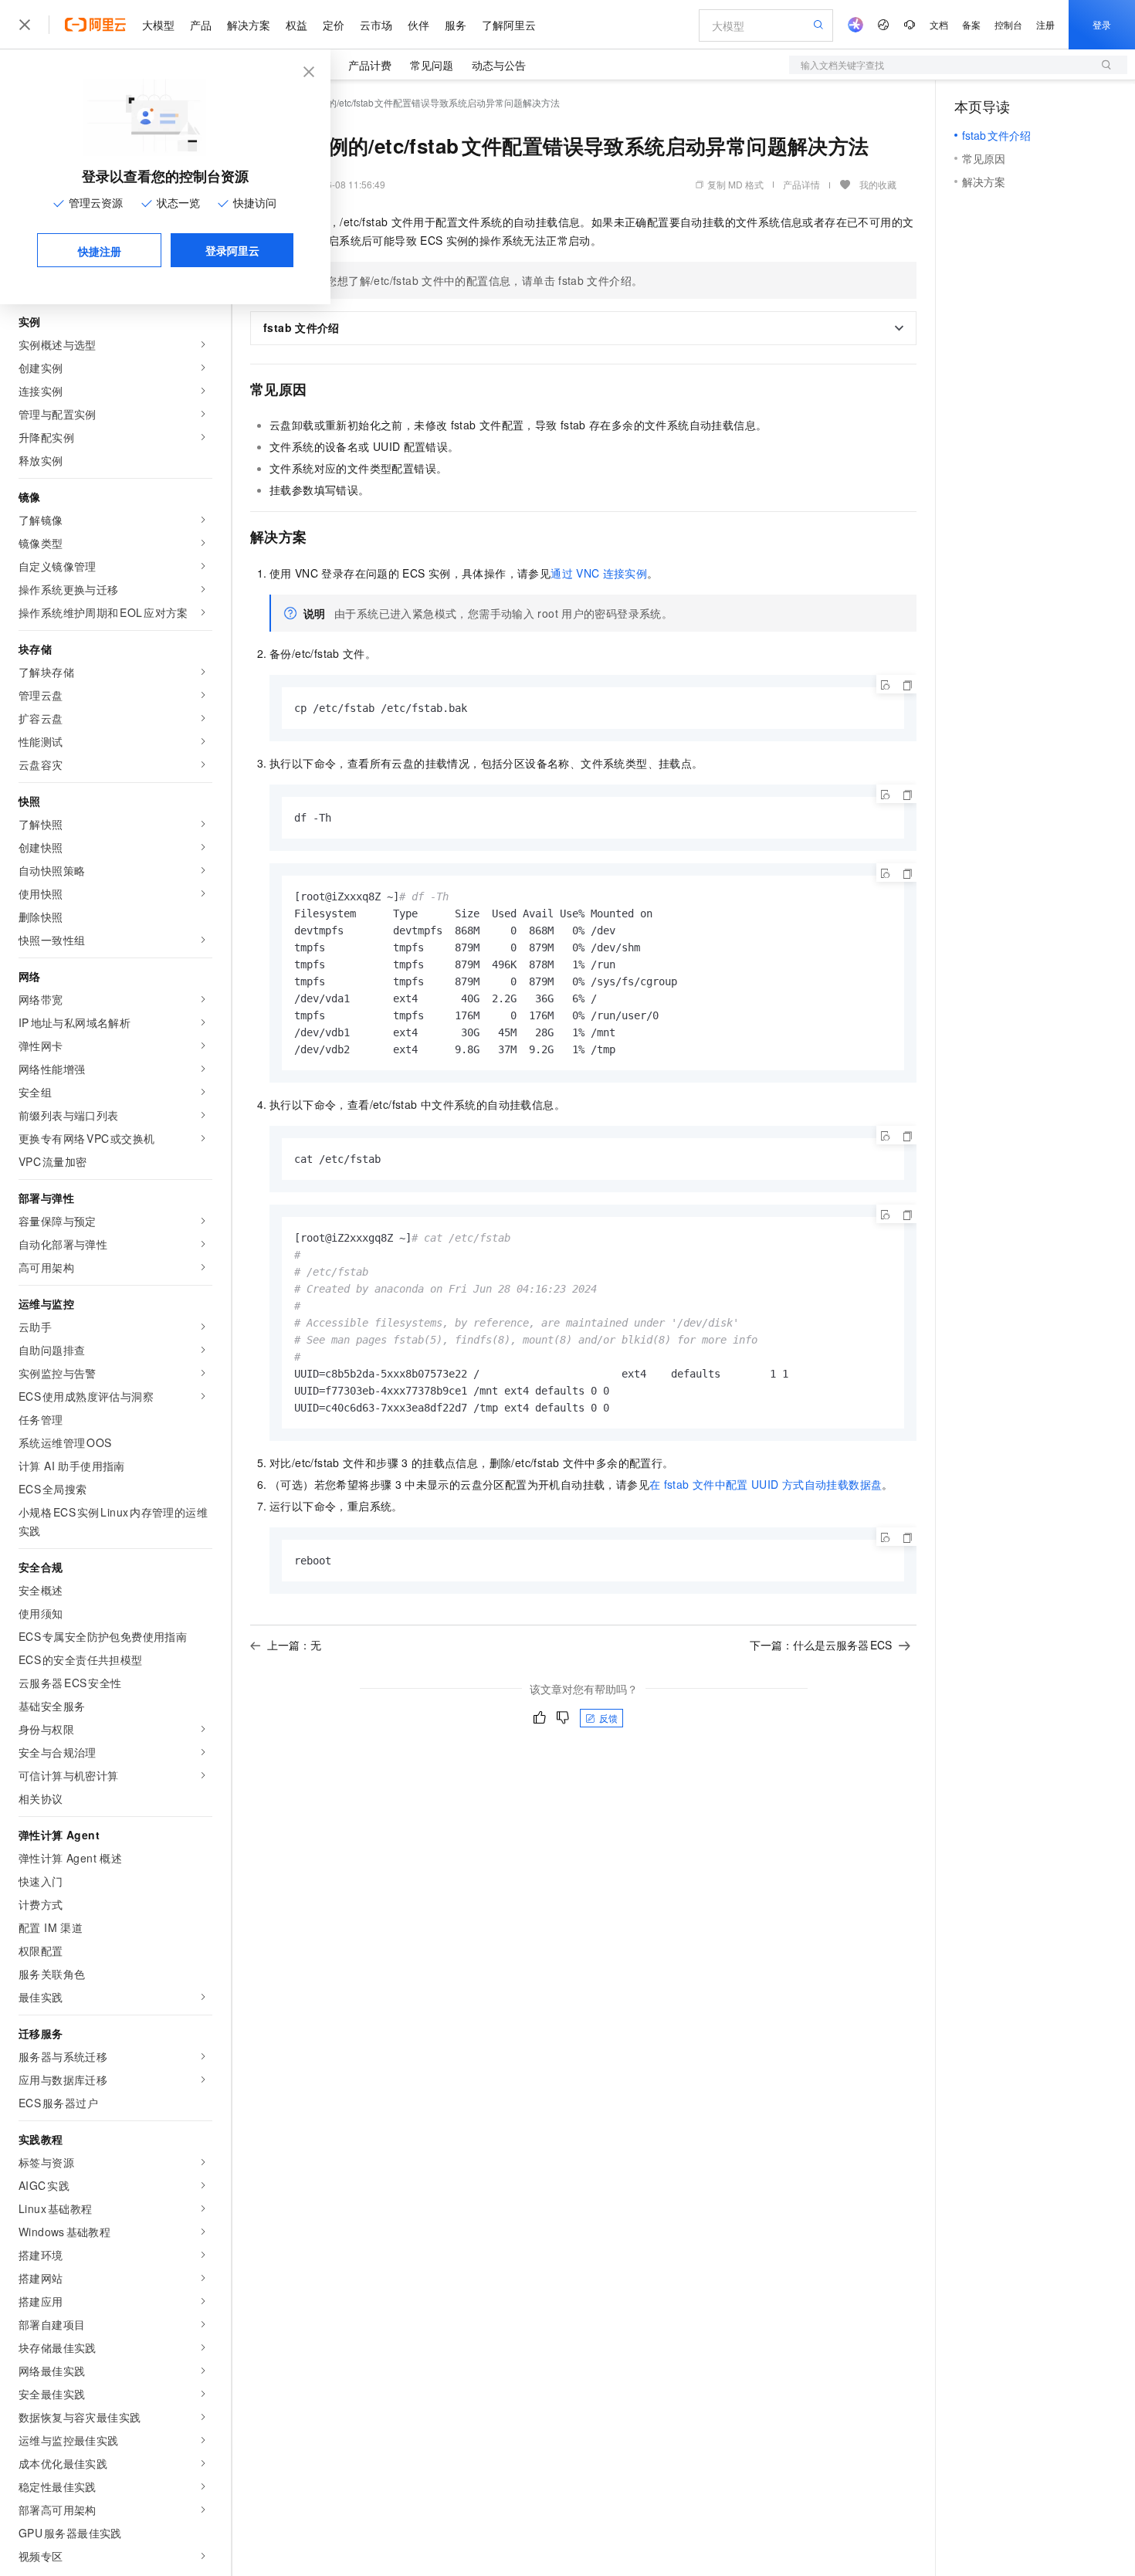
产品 (201, 25)
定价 (334, 25)
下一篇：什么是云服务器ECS (821, 1645)
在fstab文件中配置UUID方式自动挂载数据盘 (766, 1484)
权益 (296, 25)
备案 (971, 24)
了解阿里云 (509, 25)
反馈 (608, 1718)
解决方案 (249, 25)
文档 (939, 24)
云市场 (376, 25)
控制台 (1008, 24)
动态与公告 (499, 65)
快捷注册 (100, 251)
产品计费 (370, 65)
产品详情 (801, 184)
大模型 (158, 25)
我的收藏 (878, 184)
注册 (1045, 24)
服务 (456, 25)
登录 (1102, 24)
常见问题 (432, 65)
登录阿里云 (232, 250)
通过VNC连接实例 (599, 573)
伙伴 (418, 25)
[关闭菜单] (25, 25)
